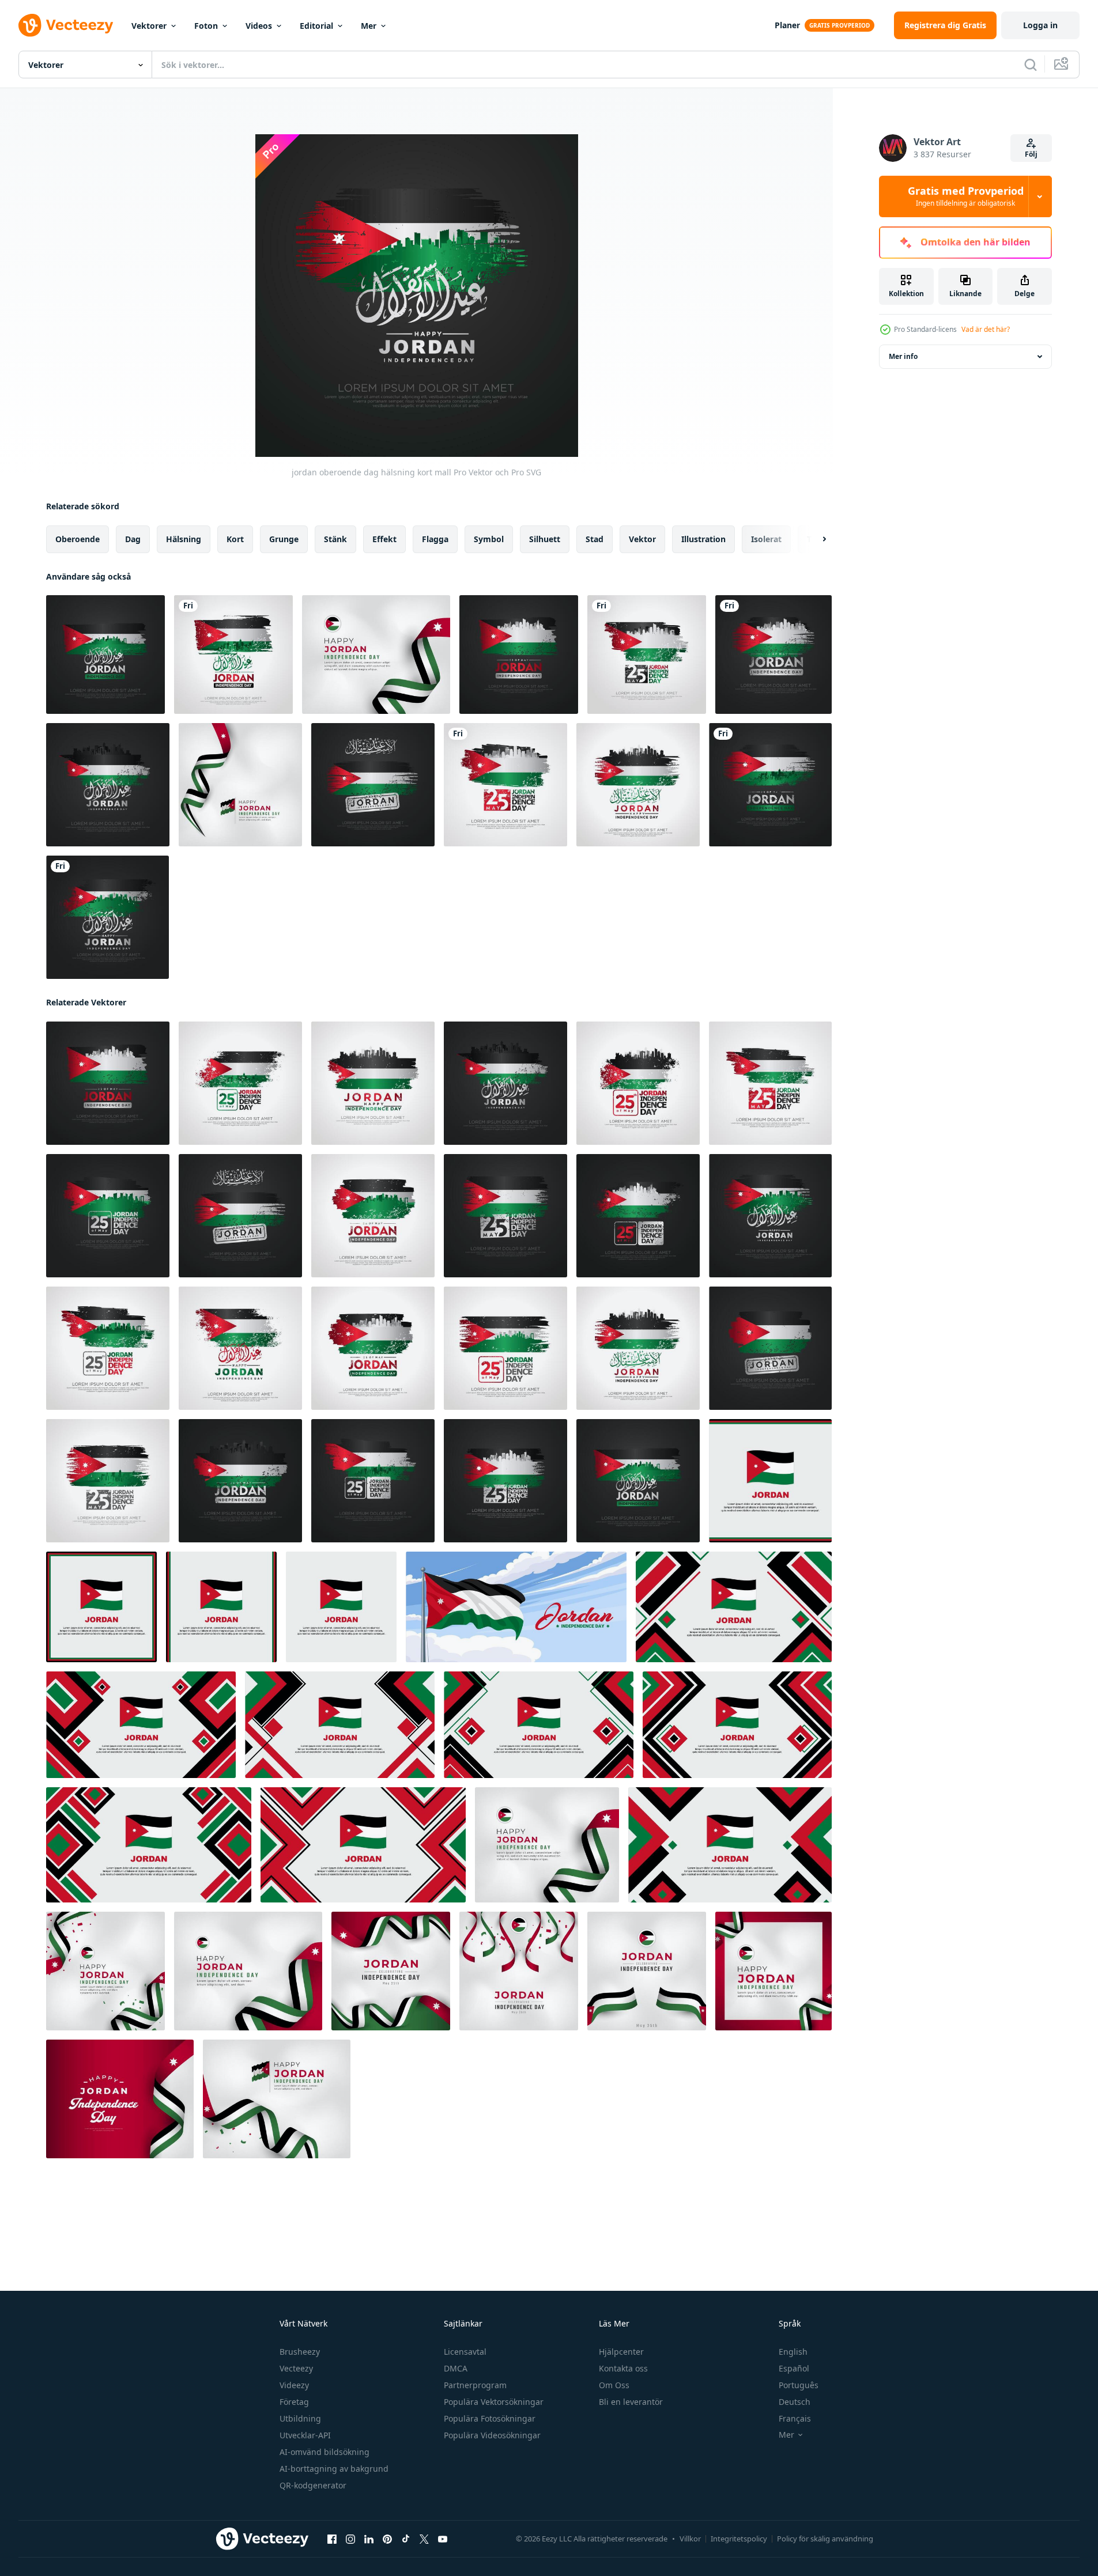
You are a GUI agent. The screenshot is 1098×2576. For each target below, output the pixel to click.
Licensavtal (465, 2352)
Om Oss (614, 2385)
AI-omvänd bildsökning (325, 2452)
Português (799, 2385)
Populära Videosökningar (492, 2435)
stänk (335, 539)
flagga (435, 539)
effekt (384, 539)
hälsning (184, 539)
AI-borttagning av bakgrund (334, 2469)
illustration (703, 539)
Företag (294, 2402)
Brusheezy (300, 2352)
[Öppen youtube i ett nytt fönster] (443, 2539)
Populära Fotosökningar (490, 2418)
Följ (1031, 154)
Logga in (1040, 25)
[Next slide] (814, 539)
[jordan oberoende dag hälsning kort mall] (105, 655)
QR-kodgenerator (313, 2485)
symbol (489, 539)
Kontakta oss (623, 2368)
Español (794, 2368)
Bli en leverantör (631, 2402)
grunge (284, 539)
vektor (642, 539)
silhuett (545, 539)
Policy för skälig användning (825, 2539)
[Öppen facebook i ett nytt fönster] (332, 2539)
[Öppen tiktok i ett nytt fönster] (406, 2539)
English (793, 2352)
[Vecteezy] (66, 25)
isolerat (766, 539)
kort (235, 539)
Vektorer (149, 26)
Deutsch (795, 2402)
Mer (369, 26)
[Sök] (1031, 65)
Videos (259, 26)
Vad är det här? (986, 329)
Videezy (294, 2385)
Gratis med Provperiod (966, 196)
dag (133, 539)
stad (595, 539)
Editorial (316, 26)
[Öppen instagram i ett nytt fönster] (350, 2539)
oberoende (78, 539)
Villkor (690, 2539)
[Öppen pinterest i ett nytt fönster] (387, 2539)
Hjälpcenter (621, 2352)
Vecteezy (296, 2368)
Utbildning (300, 2418)
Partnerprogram (475, 2385)
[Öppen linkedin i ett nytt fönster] (369, 2539)
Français (795, 2418)
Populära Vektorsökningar (494, 2402)
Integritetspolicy (739, 2539)
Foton (206, 26)
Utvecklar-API (305, 2435)
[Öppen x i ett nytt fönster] (424, 2539)
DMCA (456, 2368)
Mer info (903, 356)
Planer (787, 25)
